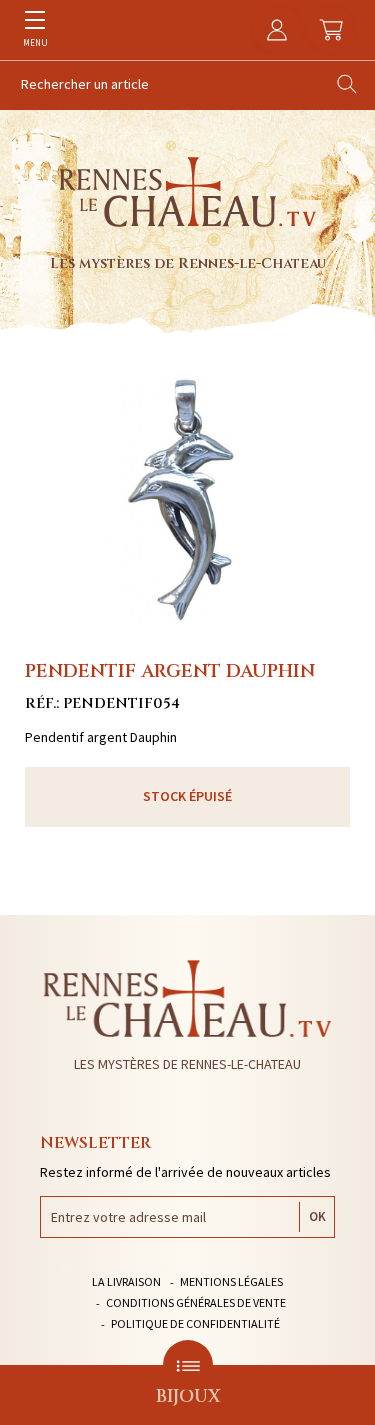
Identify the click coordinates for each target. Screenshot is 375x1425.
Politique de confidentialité (195, 1323)
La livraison (126, 1281)
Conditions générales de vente (196, 1302)
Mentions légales (231, 1281)
